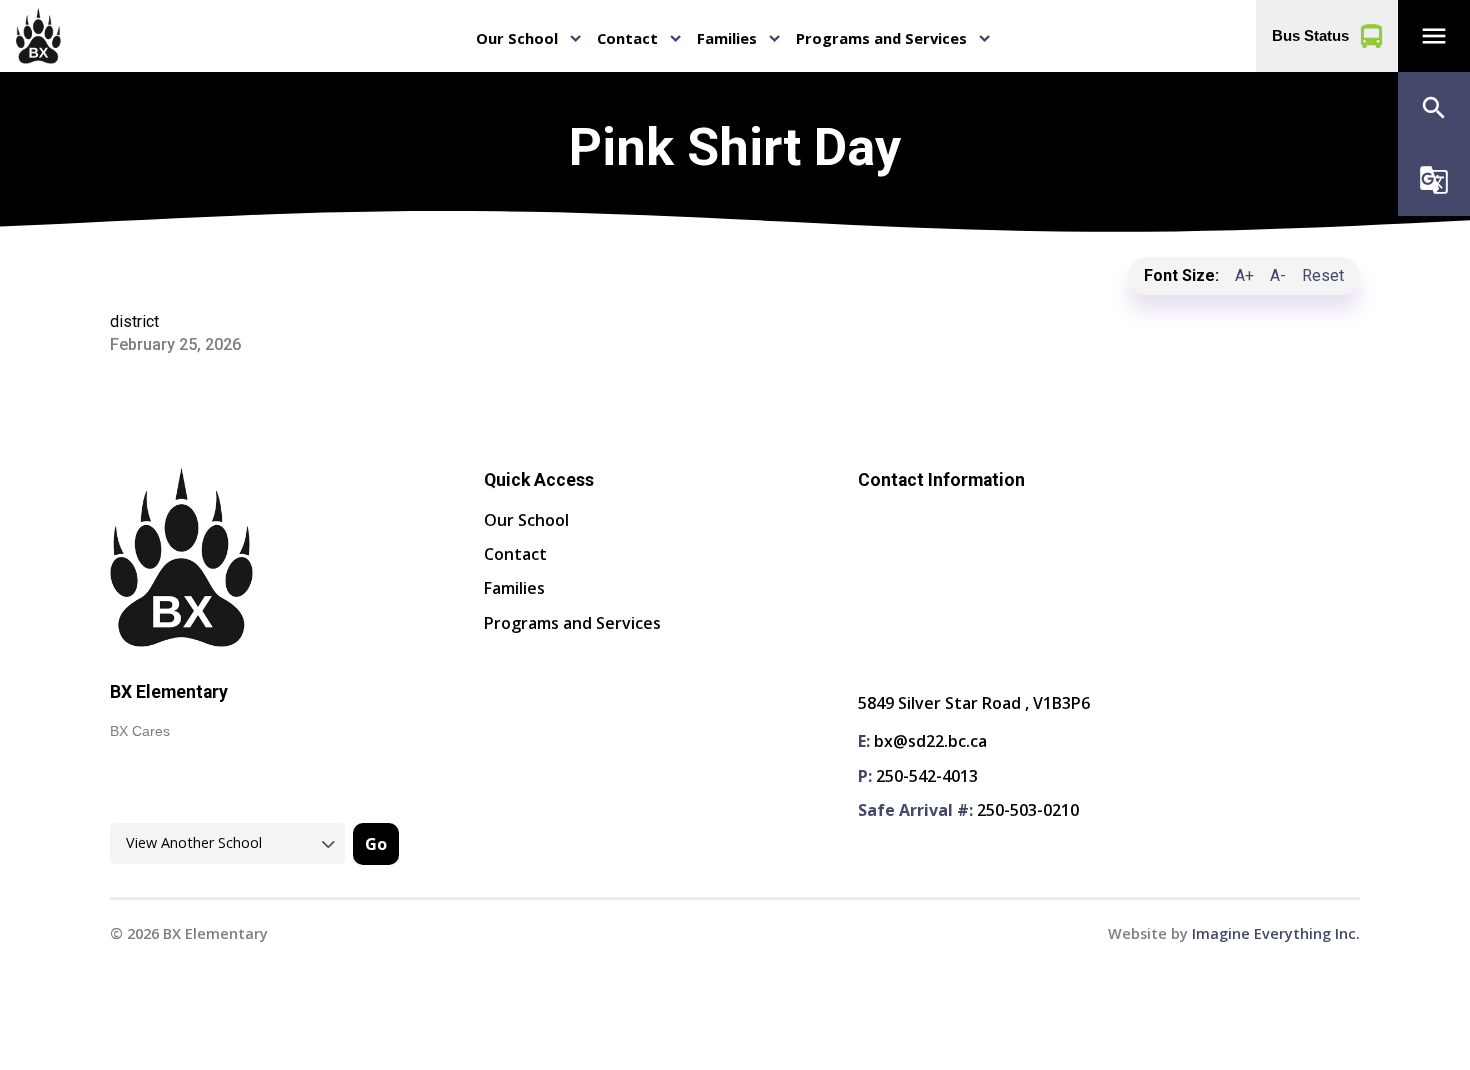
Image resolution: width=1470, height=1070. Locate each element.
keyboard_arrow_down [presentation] (575, 38)
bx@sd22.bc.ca (930, 741)
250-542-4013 (927, 776)
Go (376, 844)
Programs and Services (881, 38)
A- (1278, 275)
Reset (1323, 275)
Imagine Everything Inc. (1276, 933)
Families (727, 38)
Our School (517, 38)
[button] (1434, 36)
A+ (1244, 275)
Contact (627, 38)
